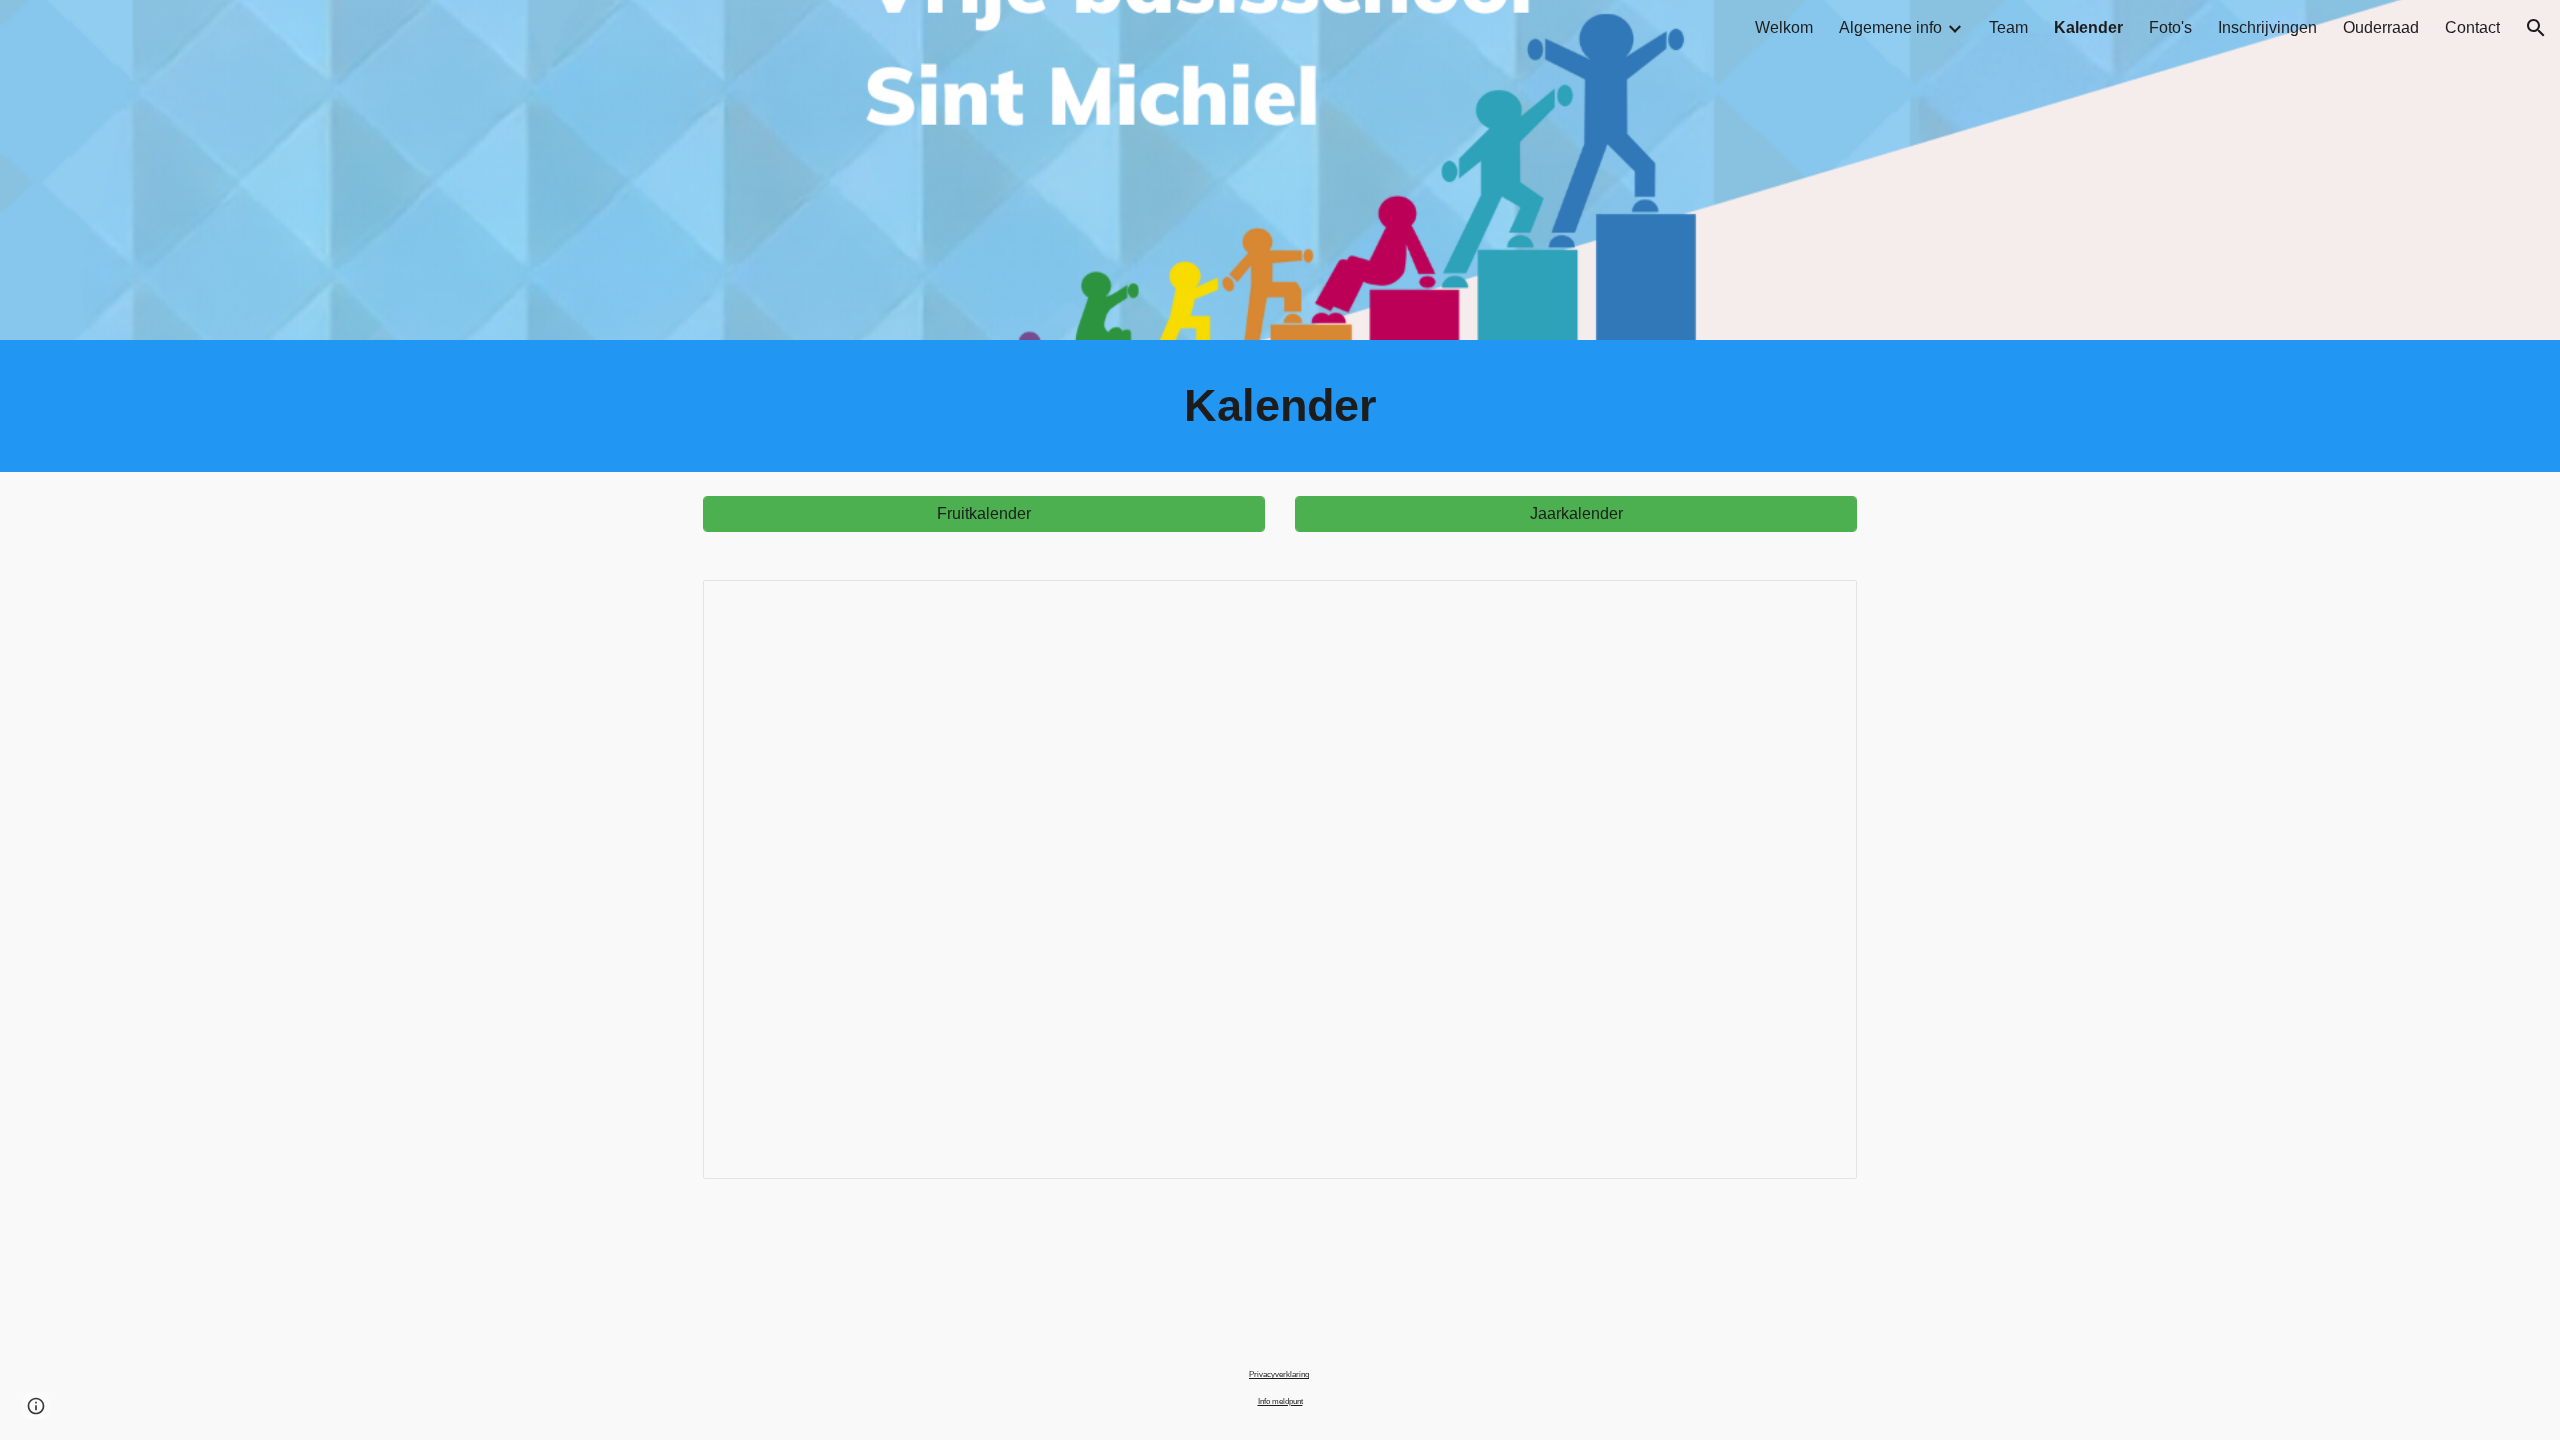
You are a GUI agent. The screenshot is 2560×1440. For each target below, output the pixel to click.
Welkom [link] (1784, 27)
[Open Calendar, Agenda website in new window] (1819, 606)
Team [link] (2008, 27)
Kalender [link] (2088, 27)
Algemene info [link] (1890, 27)
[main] (1280, 406)
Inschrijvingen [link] (2267, 27)
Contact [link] (2472, 27)
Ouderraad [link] (2381, 27)
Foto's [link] (2170, 27)
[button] (2536, 28)
